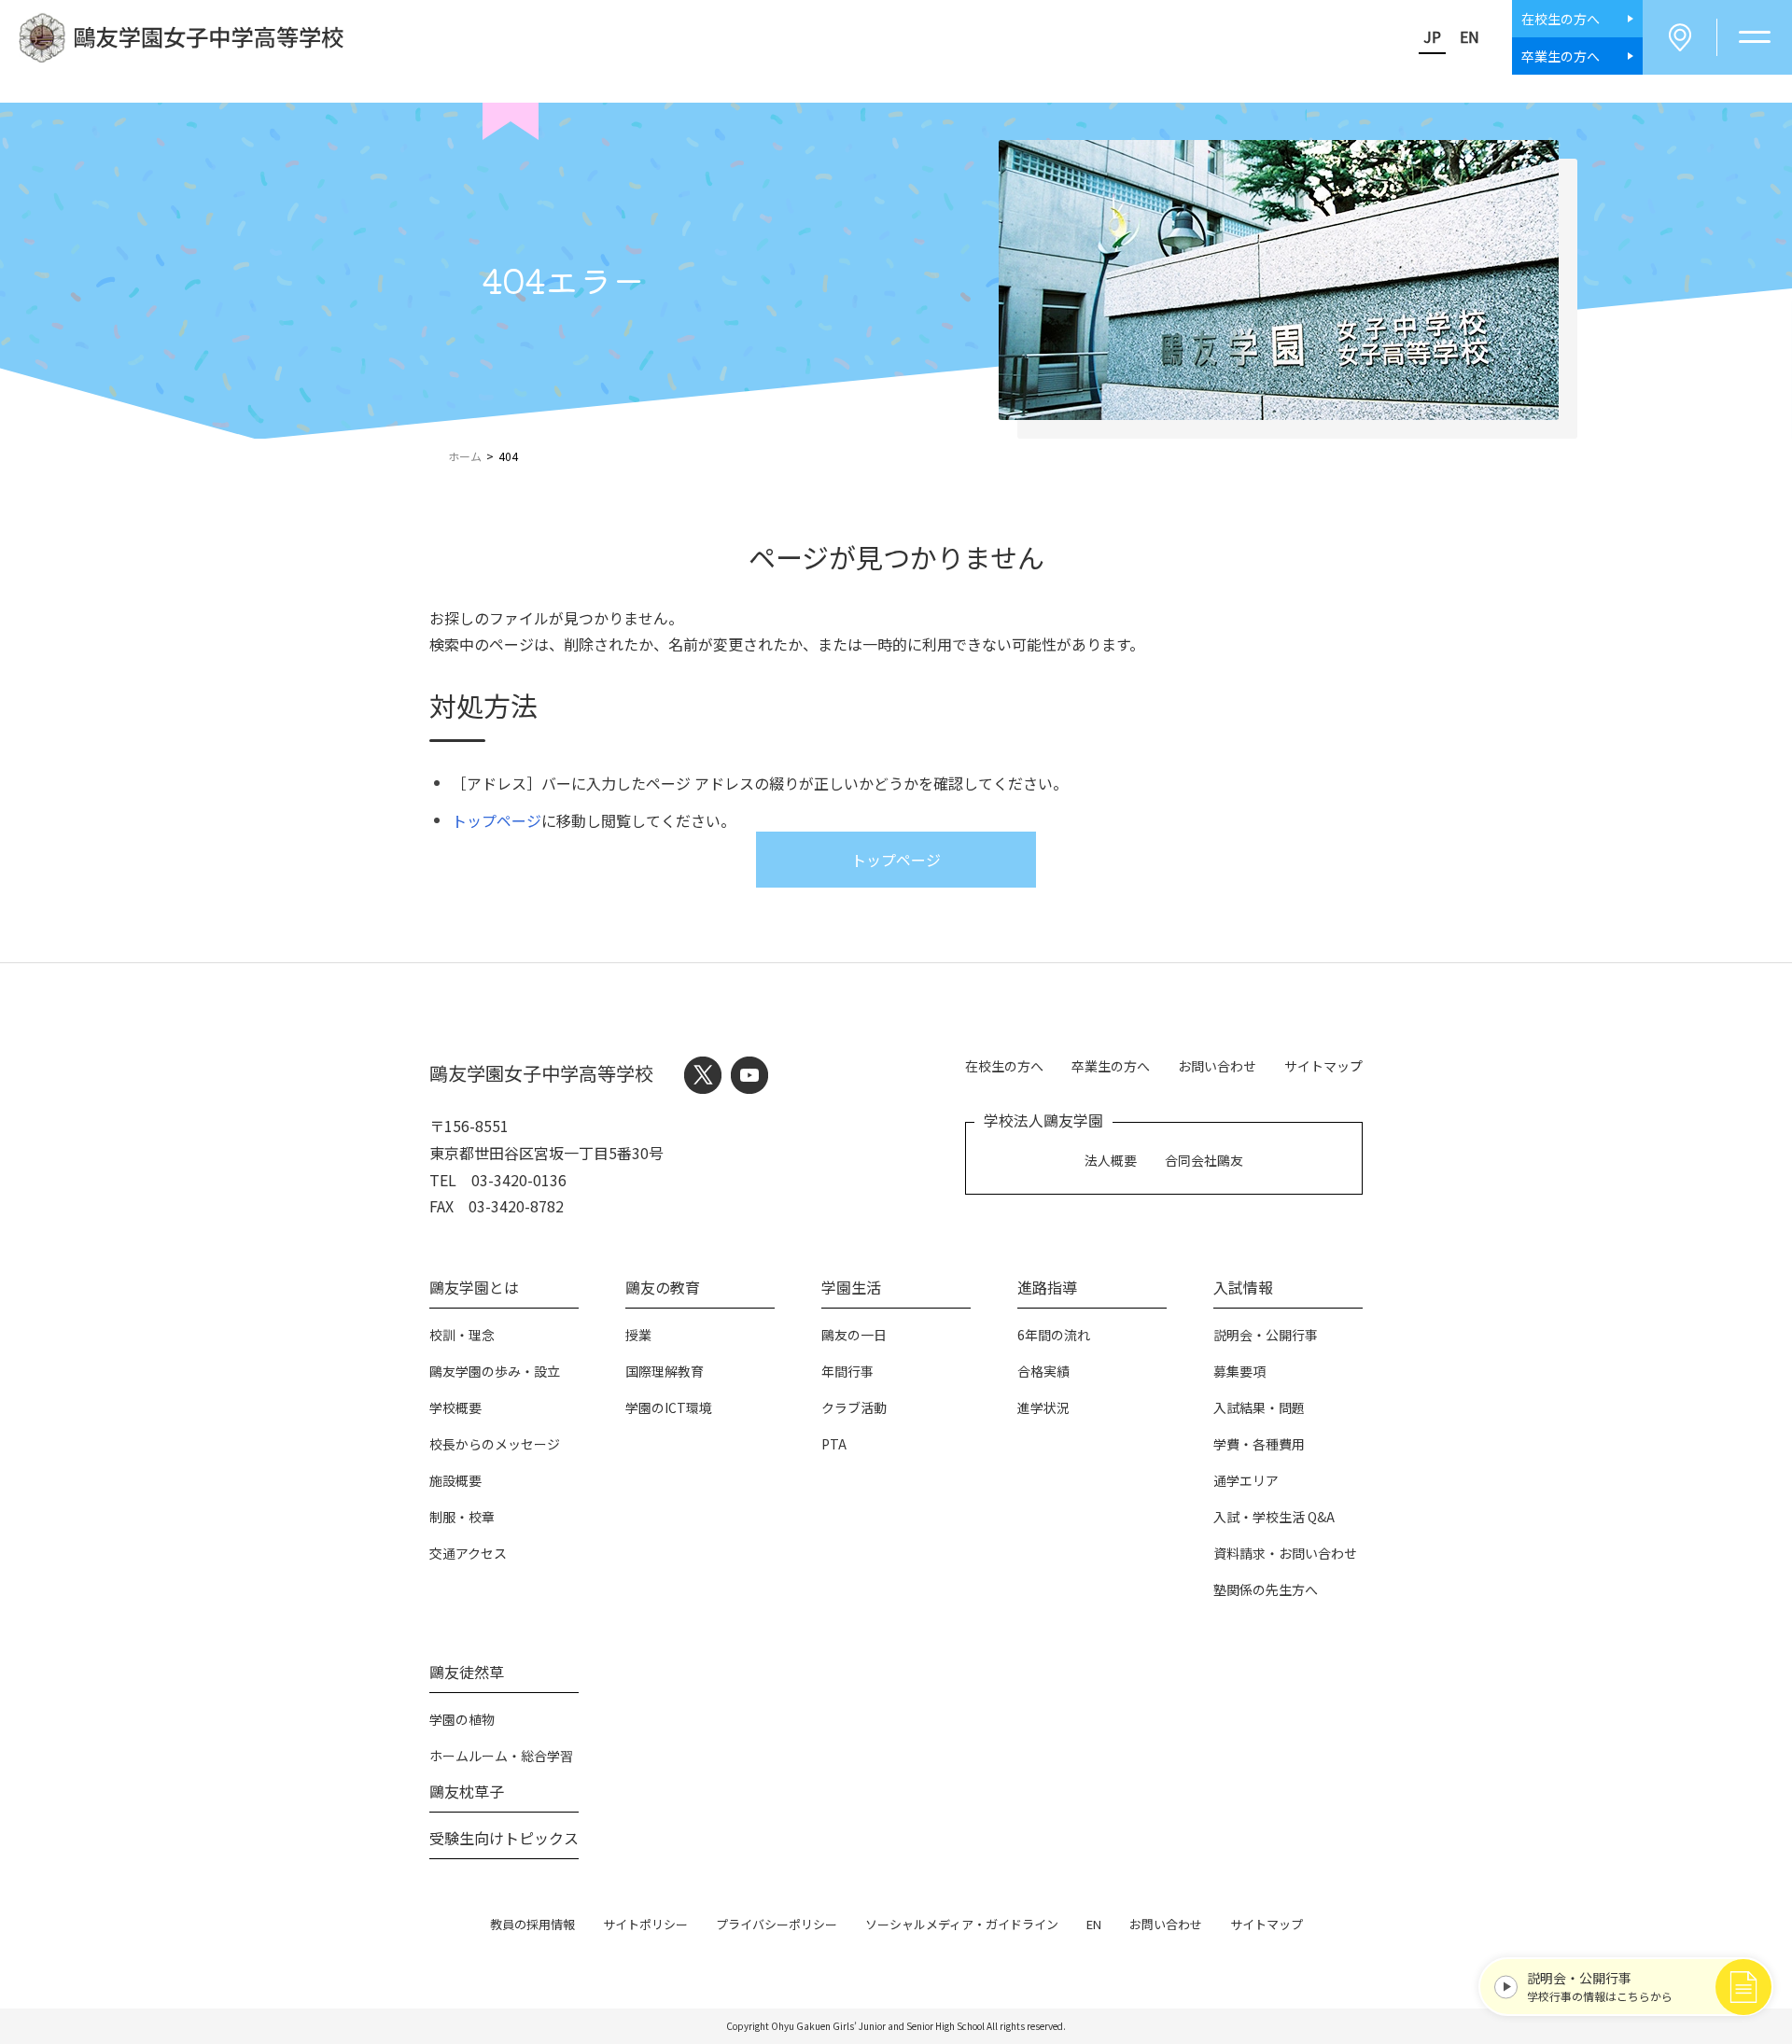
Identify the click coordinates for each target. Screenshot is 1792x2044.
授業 (638, 1335)
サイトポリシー (645, 1924)
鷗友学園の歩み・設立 (495, 1371)
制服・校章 (462, 1517)
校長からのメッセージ (495, 1444)
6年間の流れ (1054, 1335)
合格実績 (1043, 1371)
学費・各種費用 (1259, 1444)
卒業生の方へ (1111, 1066)
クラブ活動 (854, 1407)
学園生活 (851, 1287)
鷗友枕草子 (467, 1791)
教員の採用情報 (532, 1924)
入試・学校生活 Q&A (1274, 1517)
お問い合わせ (1217, 1066)
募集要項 (1239, 1371)
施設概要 (455, 1480)
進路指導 (1047, 1287)
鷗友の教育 (663, 1287)
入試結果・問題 (1259, 1407)
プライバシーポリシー (777, 1924)
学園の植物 (462, 1719)
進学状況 (1043, 1407)
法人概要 (1111, 1160)
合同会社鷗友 (1204, 1160)
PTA (834, 1444)
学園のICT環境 (669, 1407)
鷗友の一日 (854, 1335)
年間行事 (847, 1371)
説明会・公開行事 (1266, 1335)
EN (1470, 36)
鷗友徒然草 (467, 1672)
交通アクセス (468, 1553)
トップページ (497, 820)
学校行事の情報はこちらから (1600, 1986)
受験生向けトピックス (504, 1838)
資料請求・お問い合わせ (1285, 1553)
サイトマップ (1323, 1066)
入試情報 (1243, 1287)
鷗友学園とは (474, 1287)
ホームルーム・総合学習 (501, 1756)
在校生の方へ (1004, 1066)
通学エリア (1246, 1480)
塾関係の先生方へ (1266, 1589)
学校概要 (455, 1407)
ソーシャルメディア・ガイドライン (962, 1924)
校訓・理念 (462, 1335)
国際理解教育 (665, 1371)
